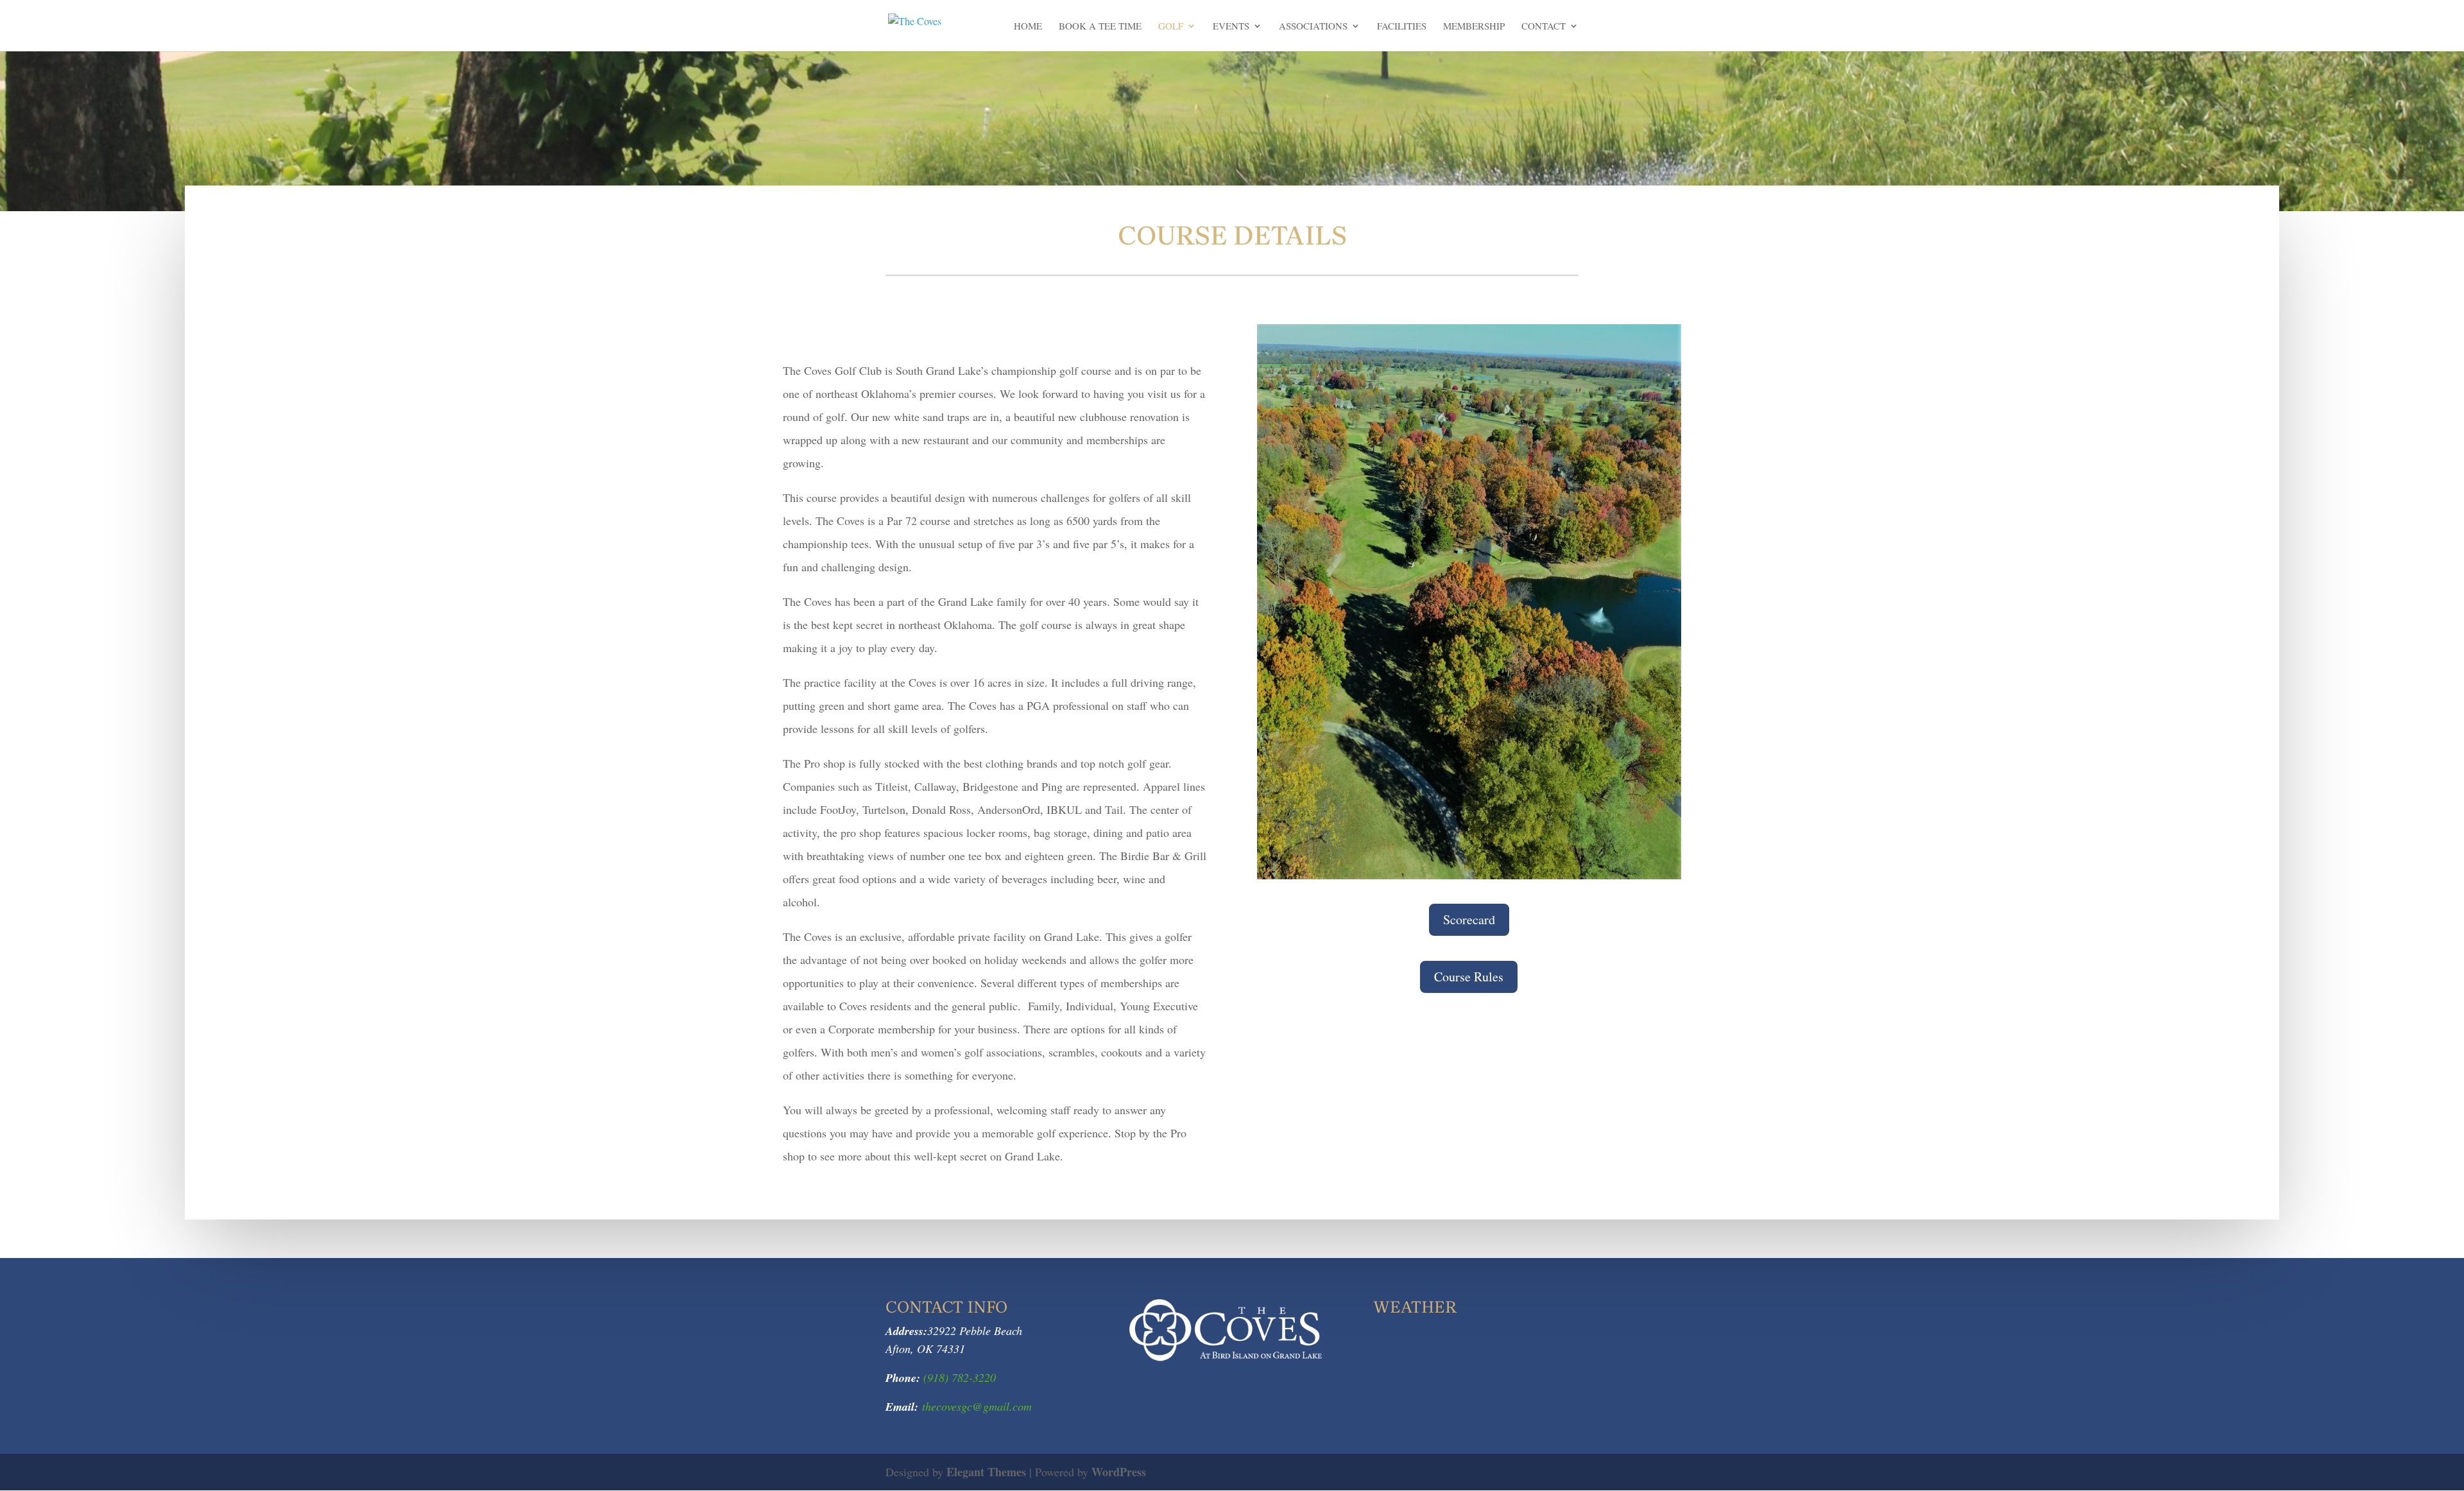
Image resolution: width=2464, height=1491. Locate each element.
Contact (1544, 27)
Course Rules (1469, 977)
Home (1028, 27)
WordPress (1119, 1472)
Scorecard (1469, 919)
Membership (1474, 27)
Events (1231, 27)
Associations (1313, 27)
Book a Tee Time (1100, 27)
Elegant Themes (986, 1472)
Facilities (1402, 27)
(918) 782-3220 (958, 1377)
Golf (1171, 27)
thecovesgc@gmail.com (977, 1406)
